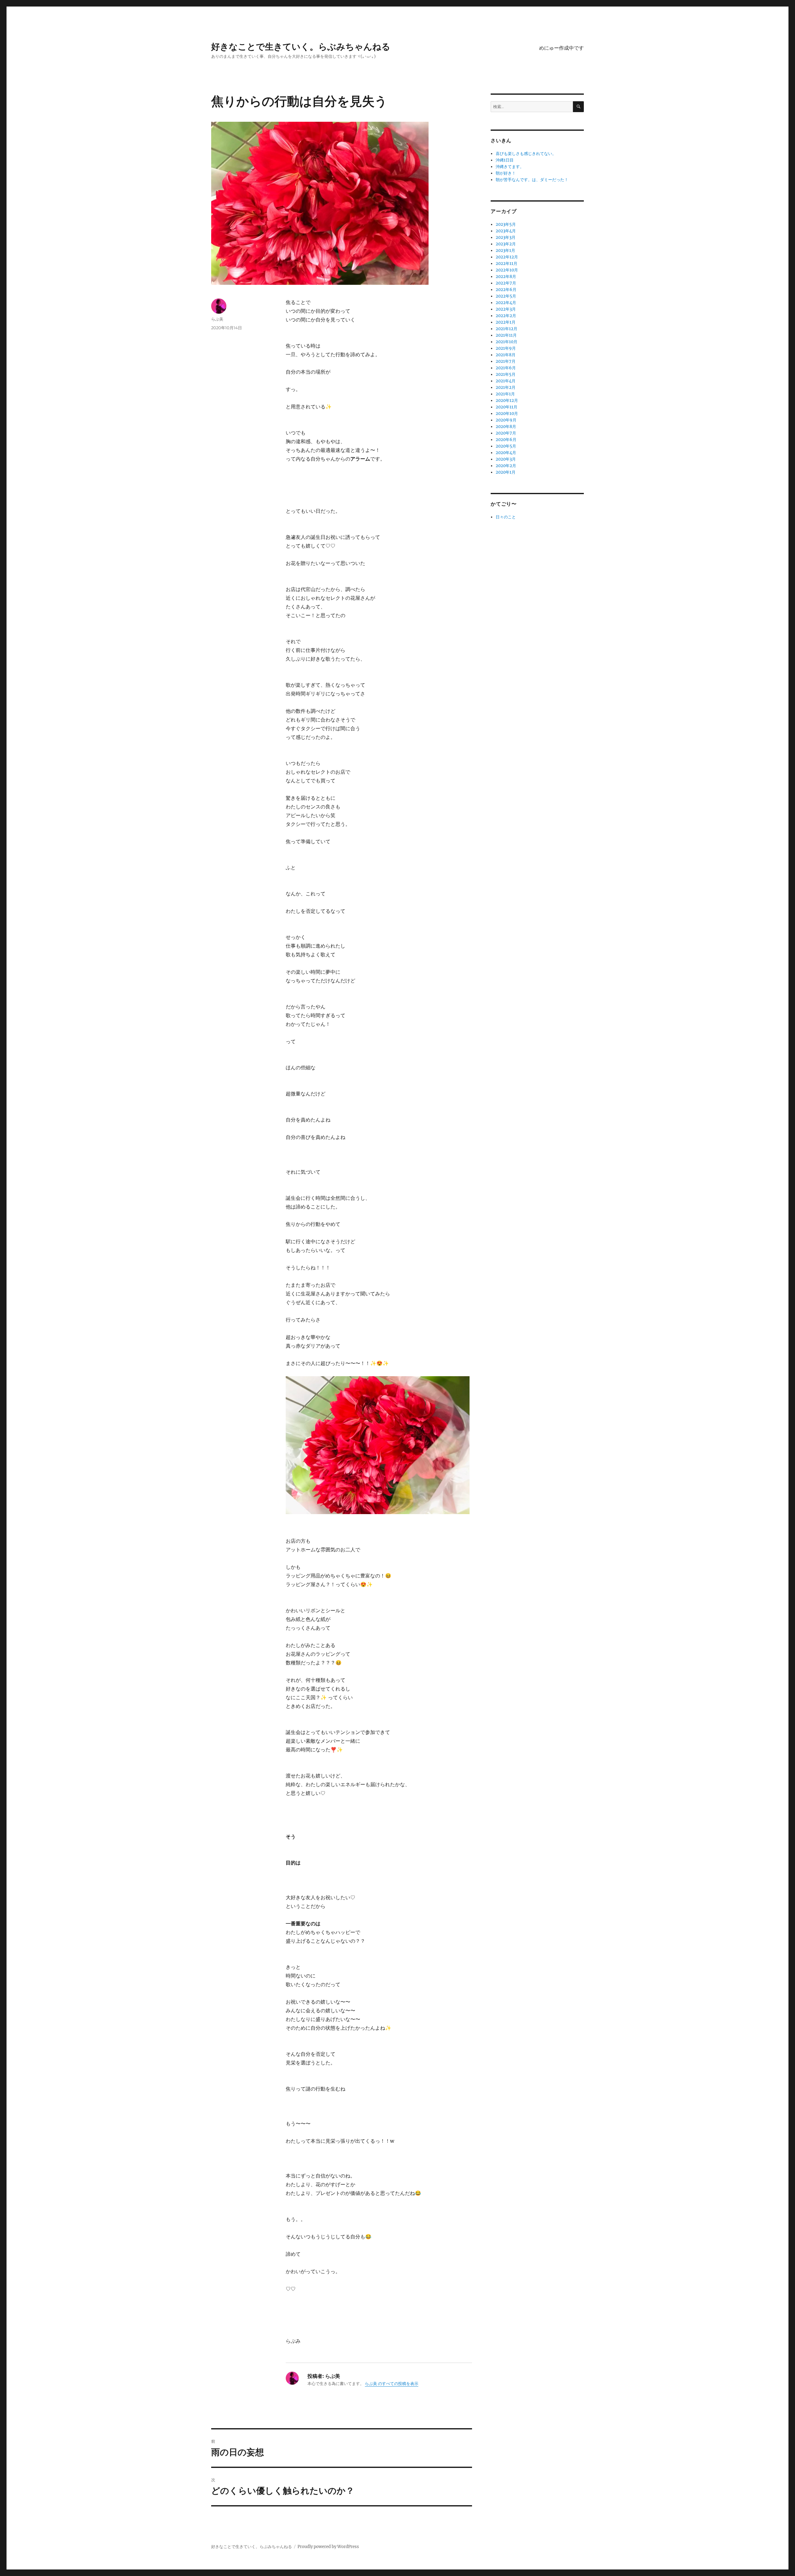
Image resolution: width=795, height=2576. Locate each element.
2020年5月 (506, 446)
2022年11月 (507, 264)
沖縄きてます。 (510, 167)
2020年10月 (507, 414)
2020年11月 (507, 407)
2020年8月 (506, 427)
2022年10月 (507, 270)
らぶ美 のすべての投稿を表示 (392, 2384)
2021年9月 (506, 348)
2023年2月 (506, 244)
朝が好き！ (506, 173)
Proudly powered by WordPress (328, 2547)
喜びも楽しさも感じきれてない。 (526, 154)
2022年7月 (506, 283)
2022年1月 (506, 322)
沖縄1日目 (505, 160)
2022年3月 (506, 309)
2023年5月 (506, 224)
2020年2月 (506, 466)
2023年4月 (506, 231)
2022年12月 (507, 257)
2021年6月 (506, 368)
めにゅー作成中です (561, 48)
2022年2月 (506, 316)
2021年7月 (506, 361)
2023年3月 (506, 237)
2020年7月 (506, 433)
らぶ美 (217, 319)
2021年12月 (507, 329)
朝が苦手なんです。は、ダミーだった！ (532, 180)
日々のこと (506, 517)
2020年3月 (506, 459)
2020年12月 (507, 401)
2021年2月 (506, 387)
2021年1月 (505, 394)
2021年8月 (506, 355)
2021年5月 (506, 374)
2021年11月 (506, 335)
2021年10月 (507, 342)
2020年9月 (506, 420)
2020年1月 (506, 472)
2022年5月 (506, 296)
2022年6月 (506, 290)
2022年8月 (506, 277)
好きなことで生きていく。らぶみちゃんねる (301, 47)
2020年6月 (506, 440)
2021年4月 (506, 381)
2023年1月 (505, 250)
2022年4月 (506, 303)
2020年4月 (506, 453)
